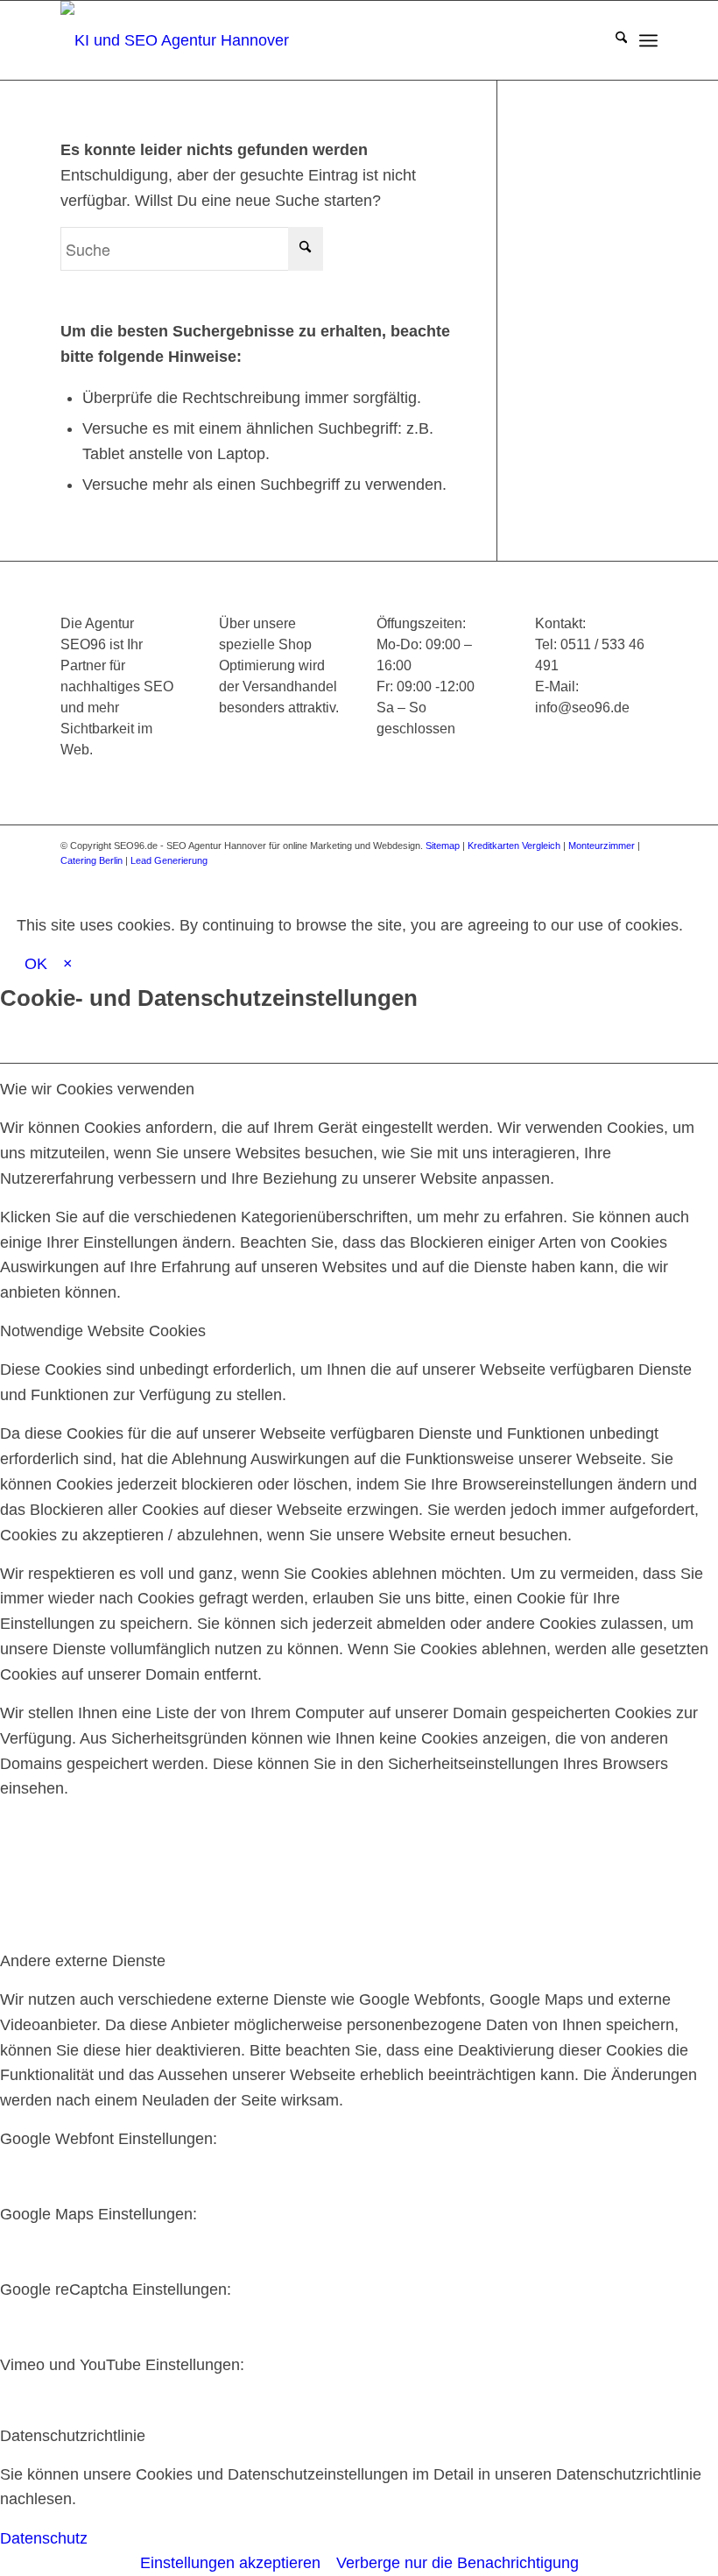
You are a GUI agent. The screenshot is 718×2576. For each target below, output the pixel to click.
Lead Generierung (169, 860)
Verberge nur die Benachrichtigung (458, 2563)
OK (36, 964)
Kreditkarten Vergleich (514, 846)
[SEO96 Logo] (179, 40)
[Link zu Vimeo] (618, 878)
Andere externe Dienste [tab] (83, 1961)
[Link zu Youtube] (592, 878)
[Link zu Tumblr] (644, 878)
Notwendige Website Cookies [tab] (103, 1331)
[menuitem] (612, 40)
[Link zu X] (539, 878)
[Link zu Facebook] (513, 878)
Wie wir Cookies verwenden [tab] (97, 1089)
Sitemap (443, 846)
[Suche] (612, 40)
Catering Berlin (92, 860)
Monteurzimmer (602, 846)
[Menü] (648, 40)
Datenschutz (44, 2538)
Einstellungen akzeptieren (230, 2563)
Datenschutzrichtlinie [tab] (73, 2436)
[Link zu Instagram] (566, 878)
